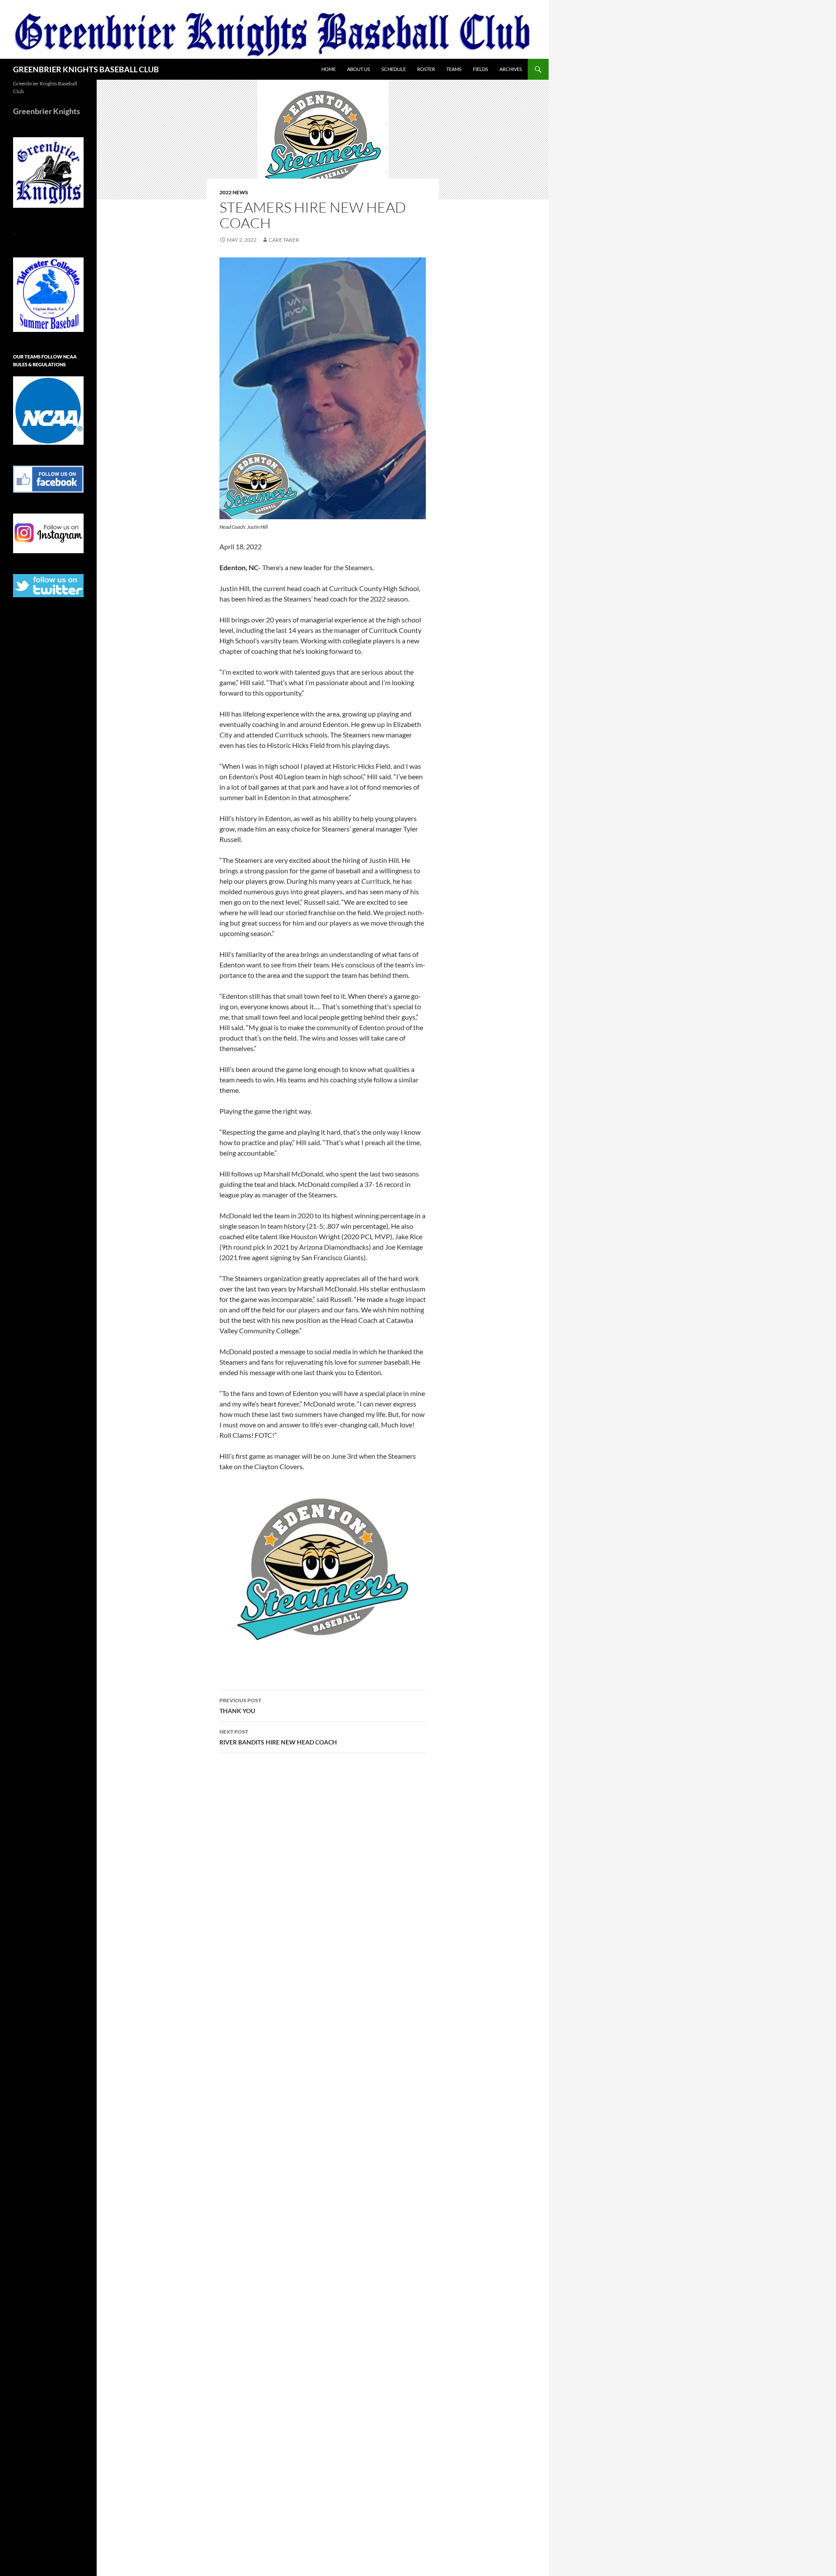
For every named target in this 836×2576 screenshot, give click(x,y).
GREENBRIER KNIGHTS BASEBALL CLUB (86, 69)
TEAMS (454, 69)
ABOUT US (359, 69)
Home (329, 69)
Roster (426, 69)
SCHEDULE (394, 69)
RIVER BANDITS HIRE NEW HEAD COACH (278, 1737)
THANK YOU (240, 1706)
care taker (284, 240)
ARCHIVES (511, 69)
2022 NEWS (234, 192)
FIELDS (480, 69)
